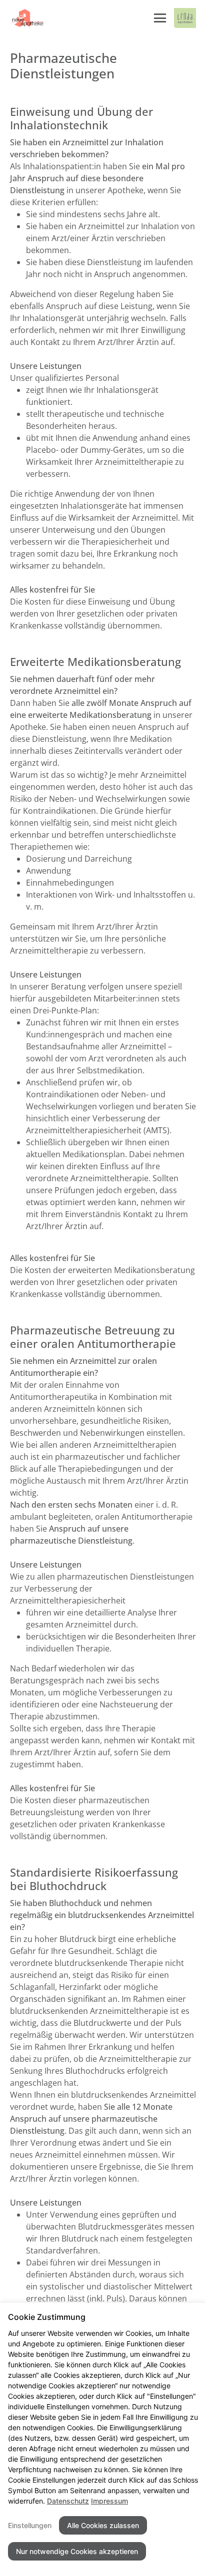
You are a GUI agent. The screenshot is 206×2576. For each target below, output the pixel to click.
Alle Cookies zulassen (103, 2525)
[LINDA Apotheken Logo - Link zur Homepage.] (185, 18)
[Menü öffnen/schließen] (160, 18)
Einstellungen (30, 2525)
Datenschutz (68, 2501)
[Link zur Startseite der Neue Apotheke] (27, 18)
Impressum (109, 2501)
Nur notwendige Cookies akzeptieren (77, 2551)
